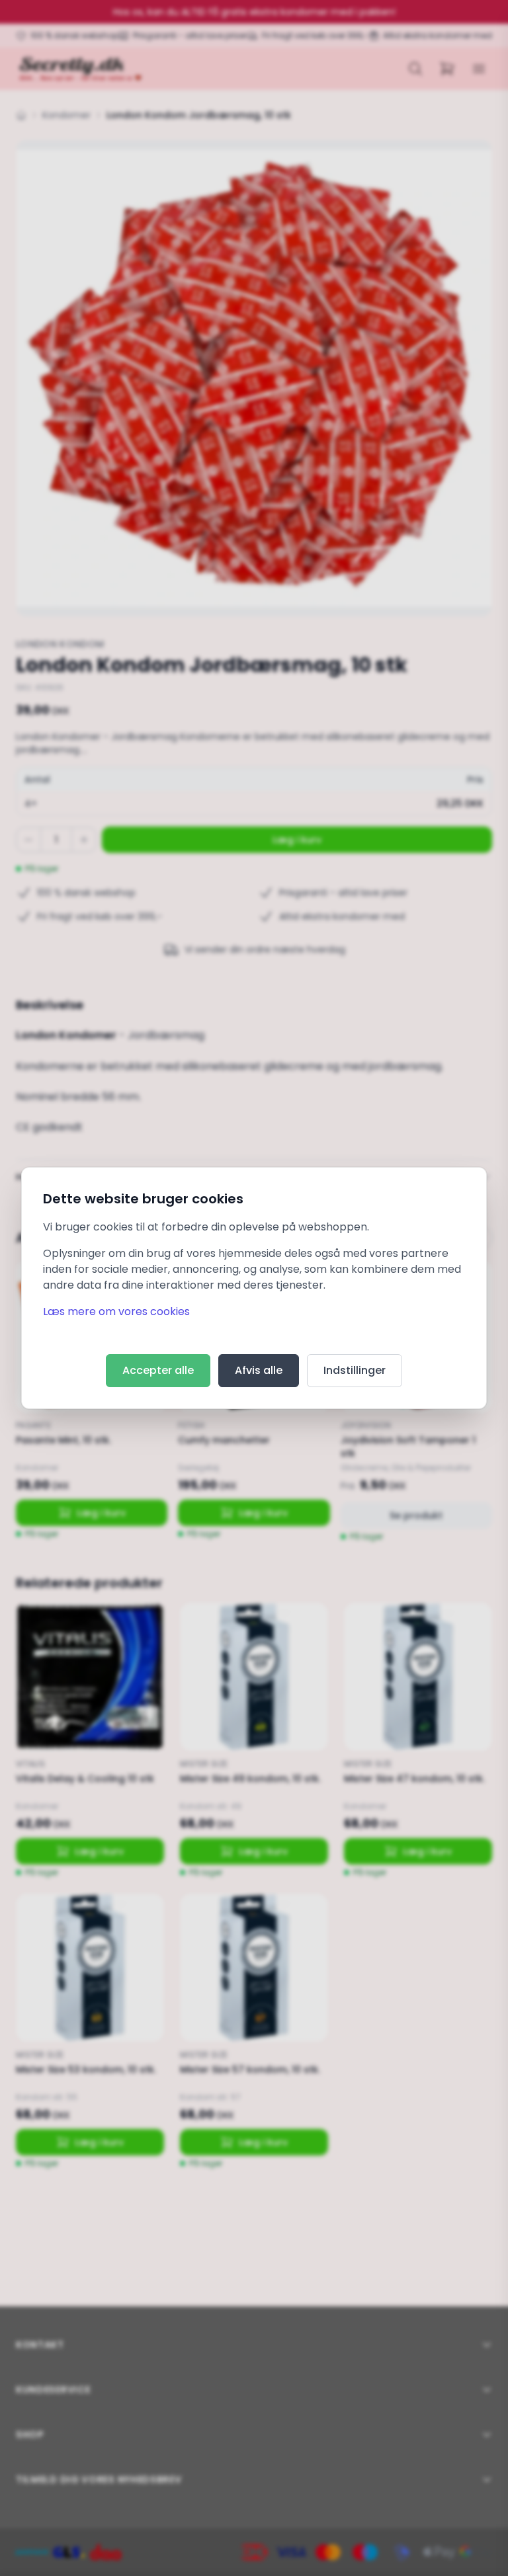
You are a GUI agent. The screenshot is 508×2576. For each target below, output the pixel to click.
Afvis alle (259, 1370)
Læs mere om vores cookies (116, 1311)
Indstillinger (355, 1370)
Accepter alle (158, 1370)
